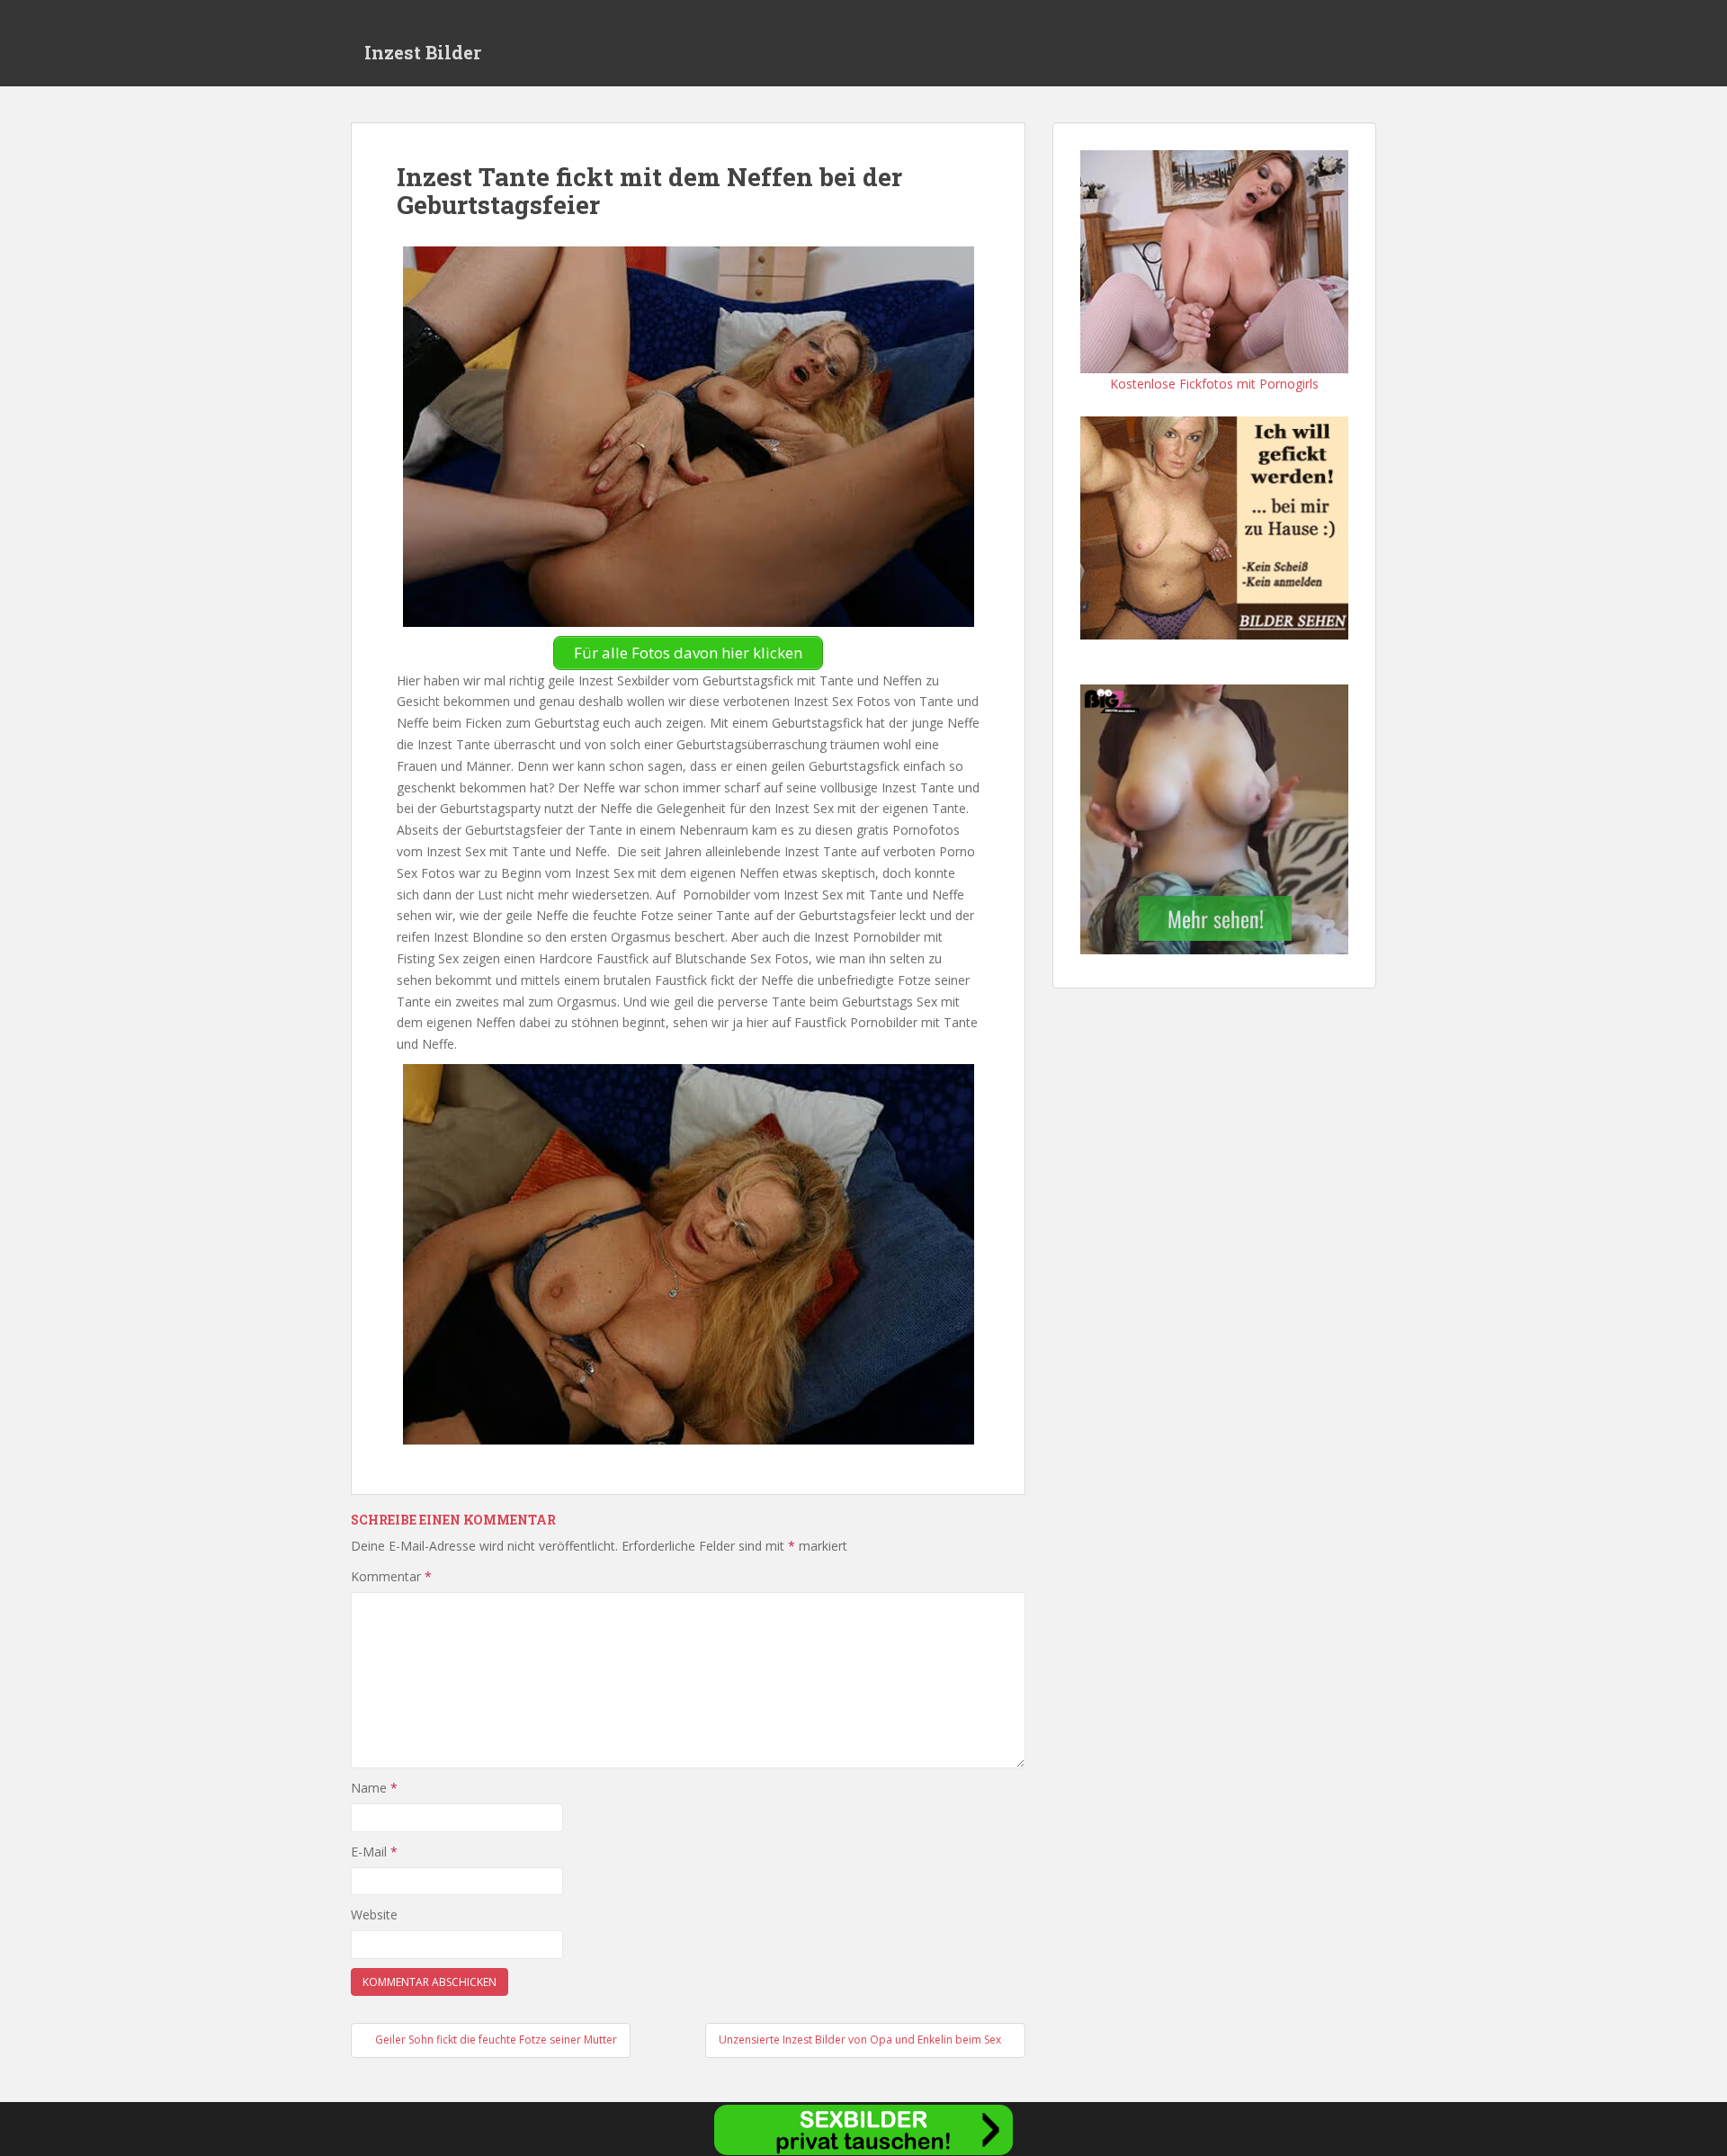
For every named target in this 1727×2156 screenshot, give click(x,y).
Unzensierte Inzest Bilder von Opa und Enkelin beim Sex (861, 2040)
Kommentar (391, 1576)
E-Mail (374, 1852)
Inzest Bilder (423, 52)
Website (374, 1914)
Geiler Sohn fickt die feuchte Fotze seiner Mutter (495, 2040)
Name (374, 1788)
